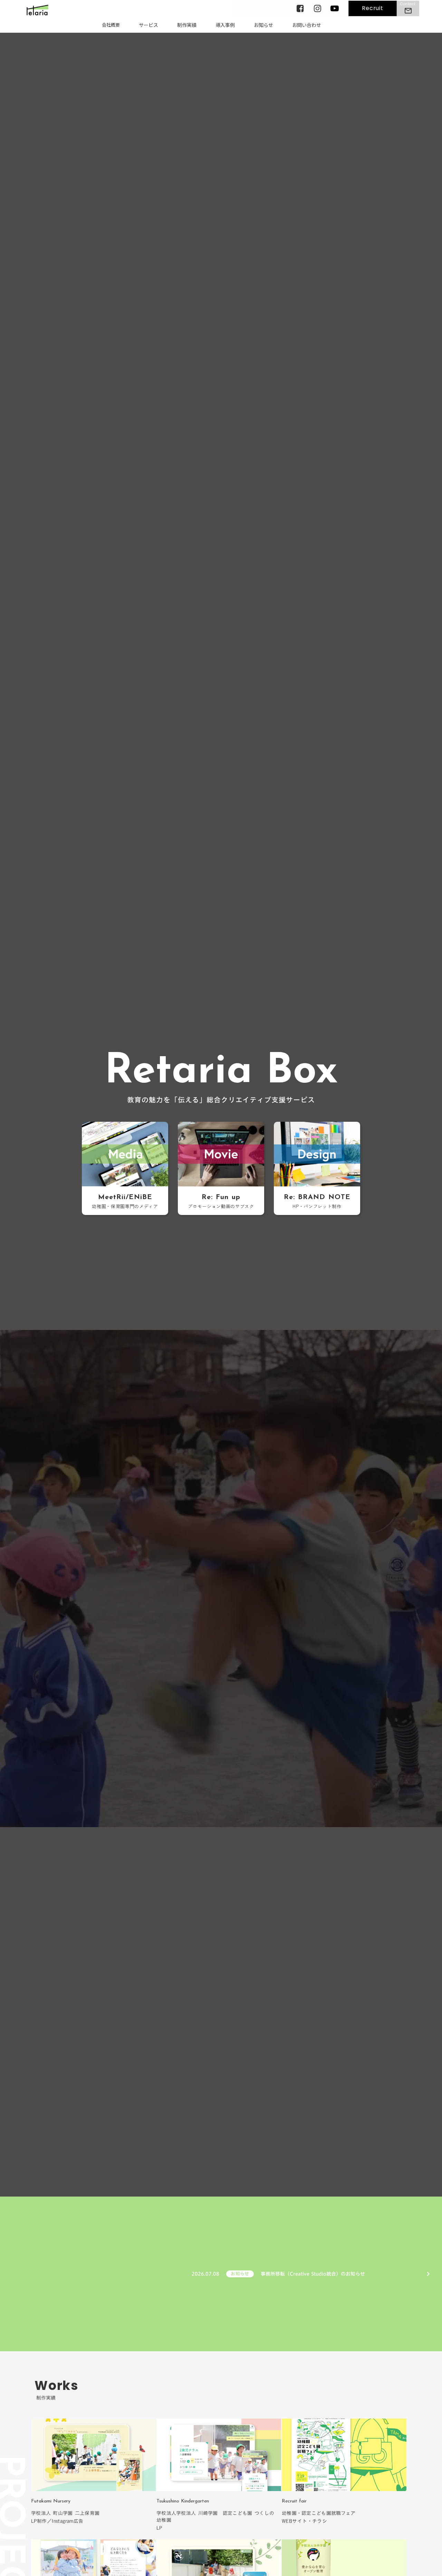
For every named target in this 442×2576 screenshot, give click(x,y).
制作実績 (187, 25)
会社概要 (111, 25)
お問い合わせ (307, 25)
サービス (148, 25)
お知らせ (263, 25)
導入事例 (225, 25)
